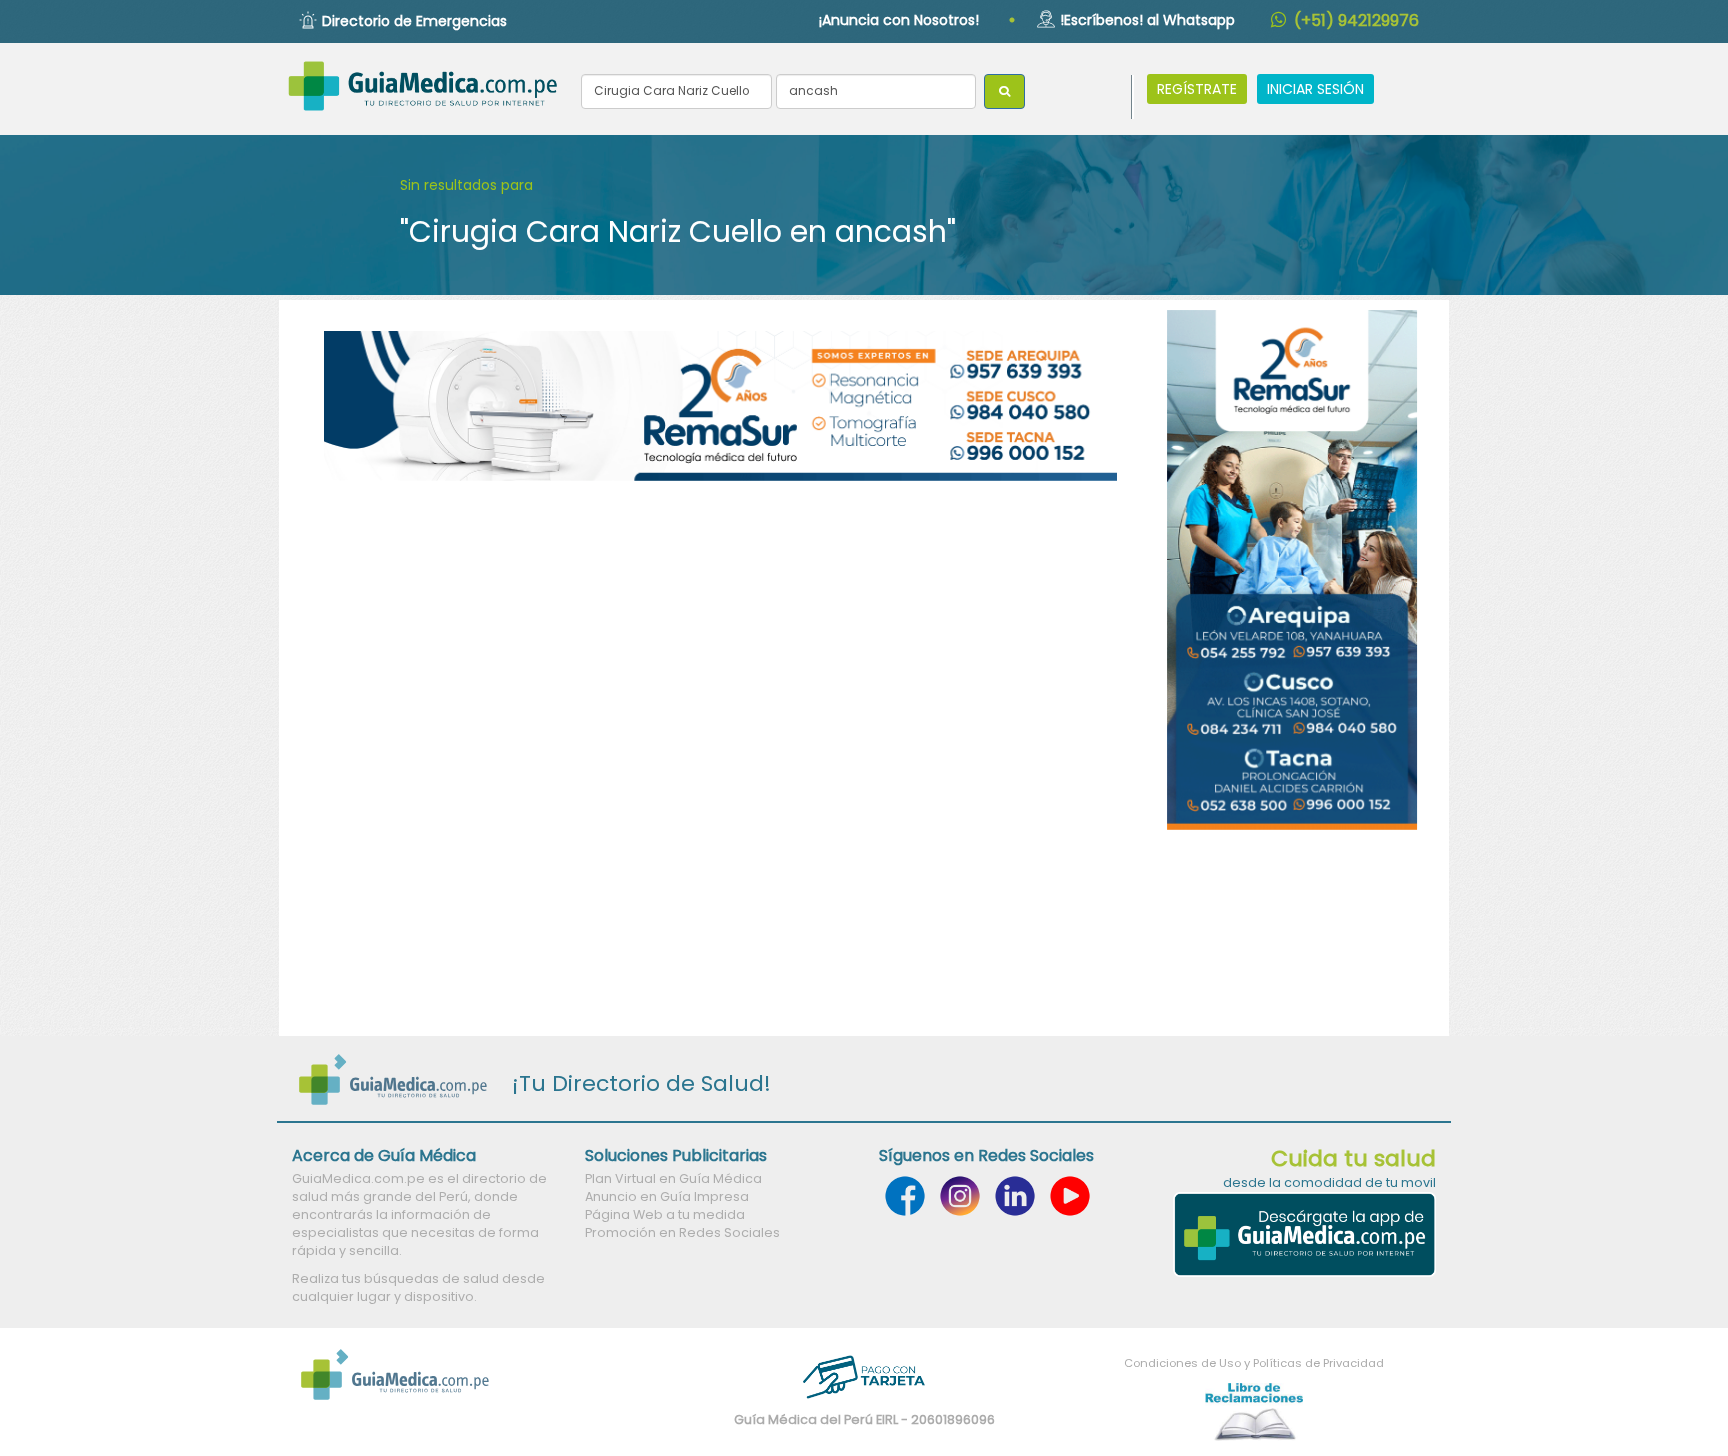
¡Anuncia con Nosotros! (899, 20)
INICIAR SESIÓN (1315, 89)
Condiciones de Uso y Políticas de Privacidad (1254, 1363)
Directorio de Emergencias (414, 21)
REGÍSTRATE (1197, 89)
